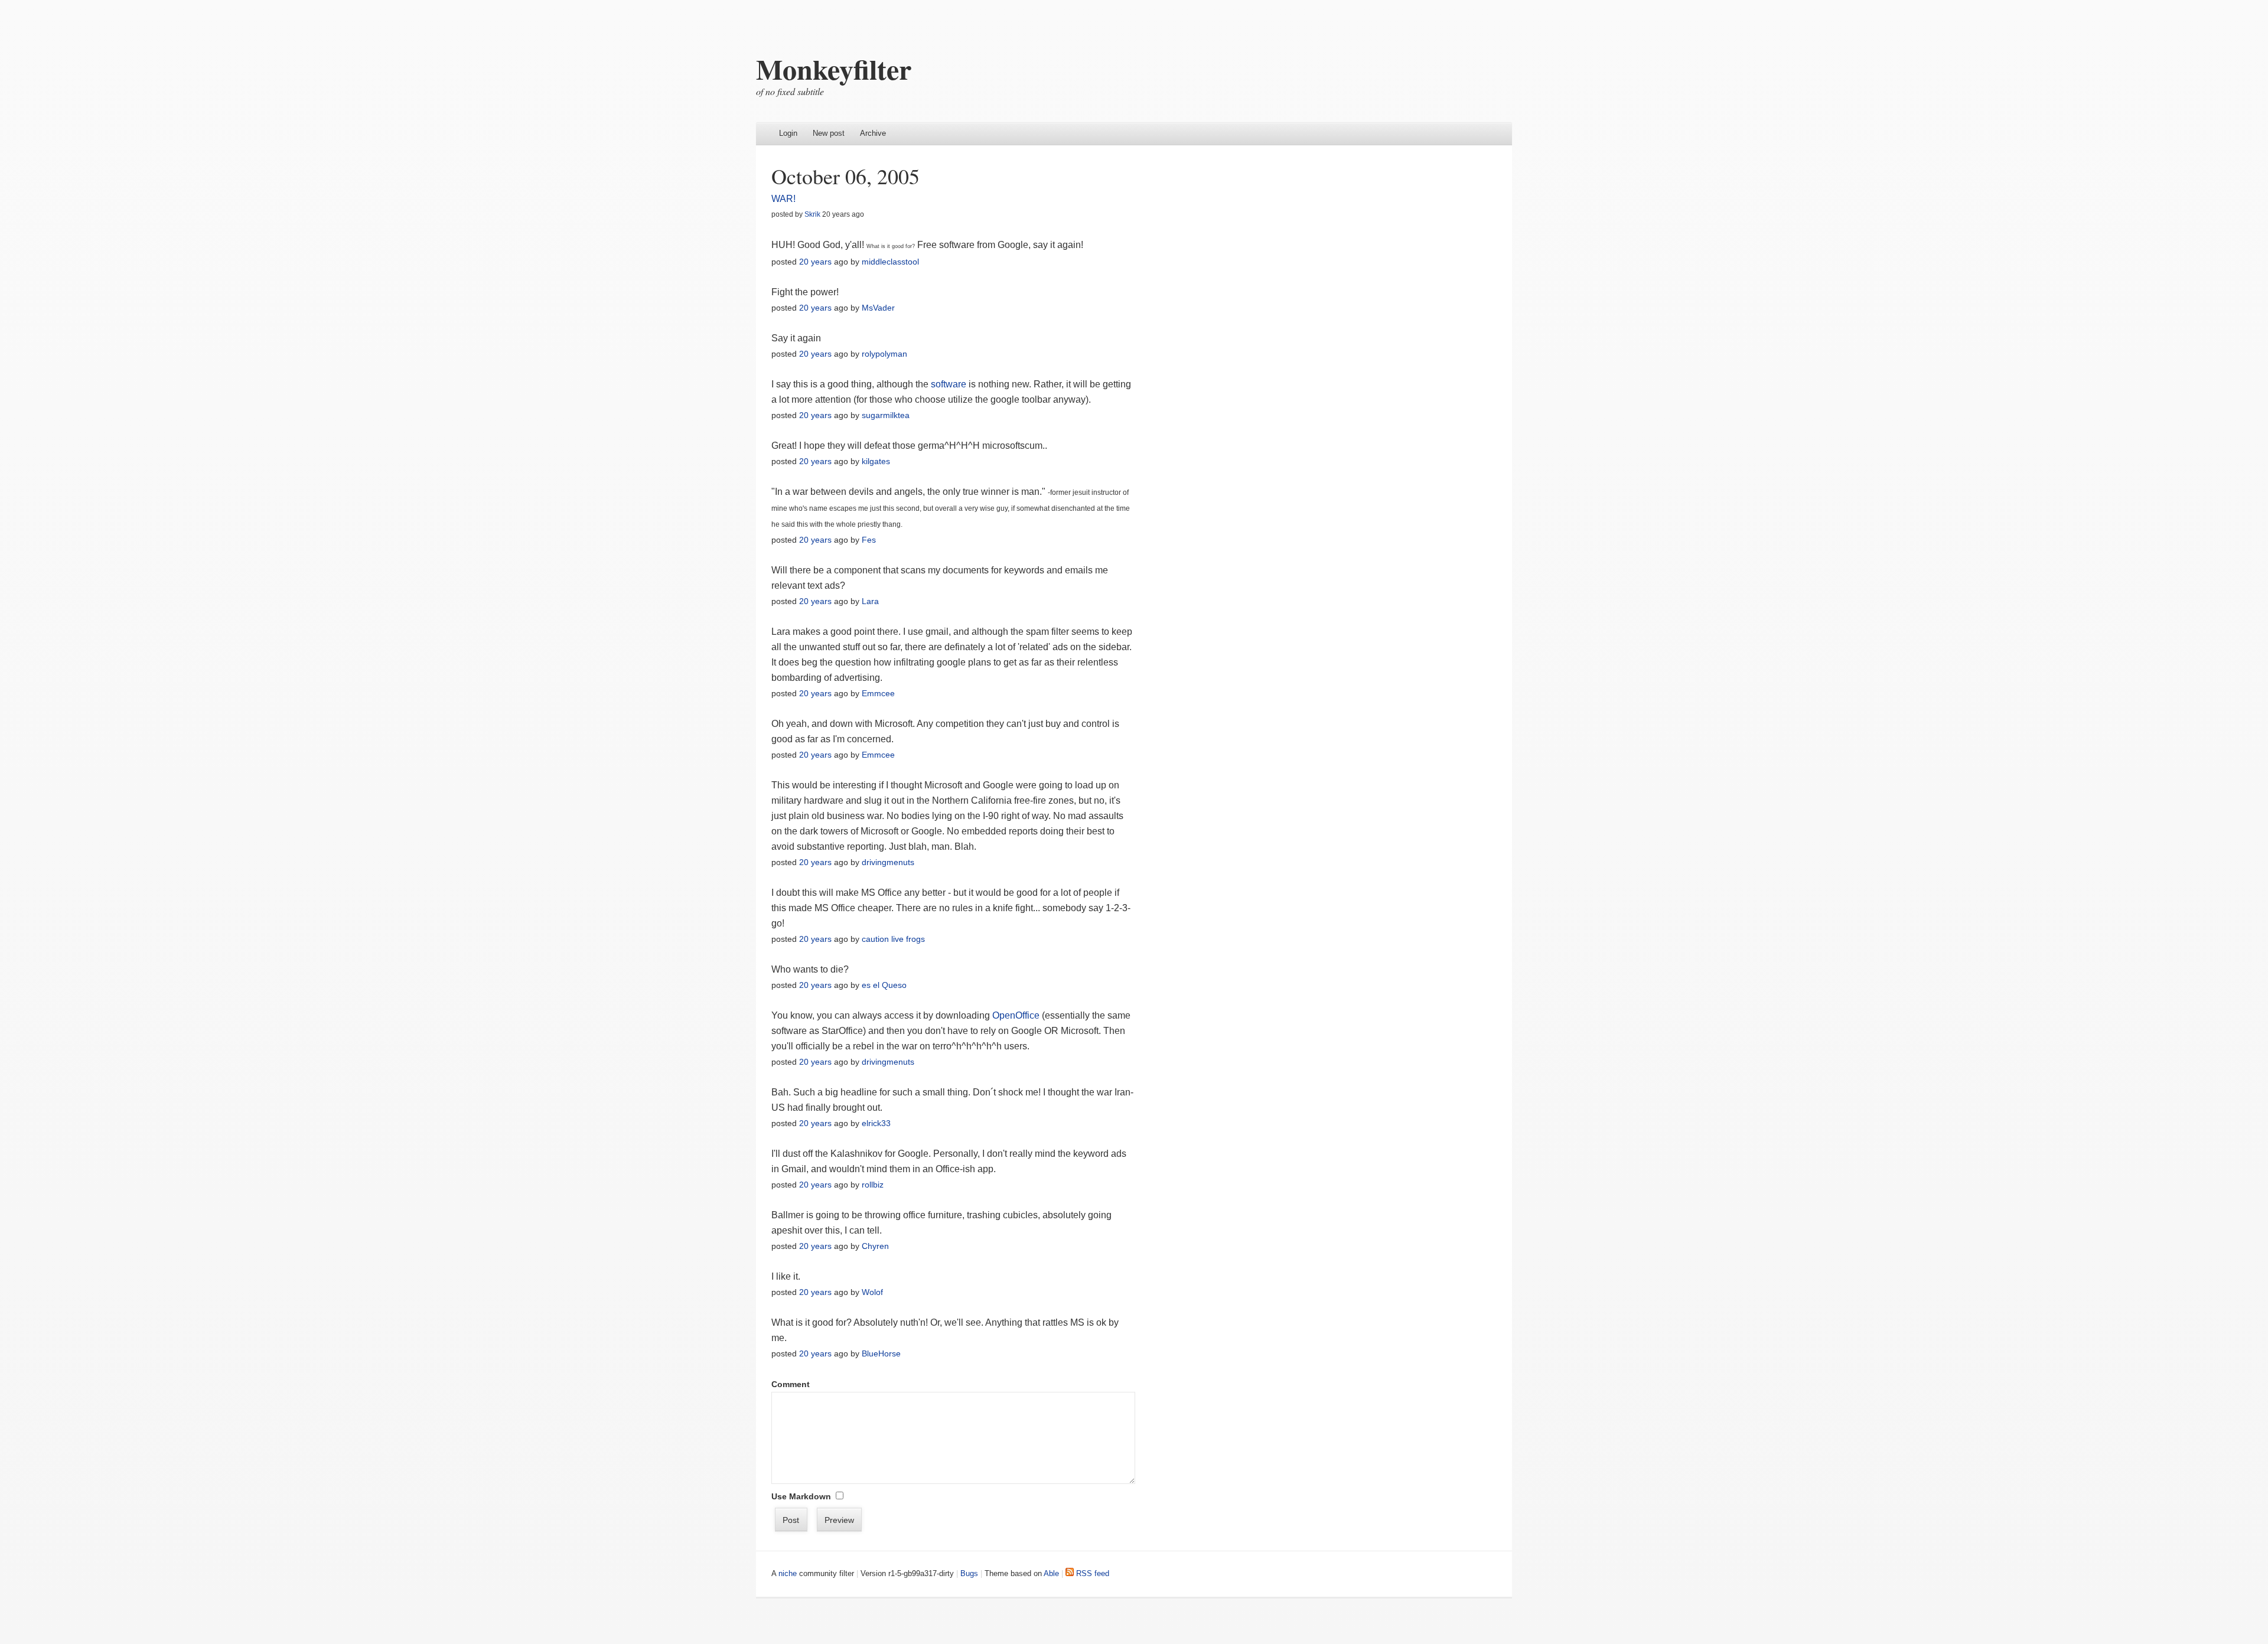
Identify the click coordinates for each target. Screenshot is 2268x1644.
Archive (873, 133)
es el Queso (884, 985)
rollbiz (873, 1185)
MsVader (878, 308)
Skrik (812, 214)
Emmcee (878, 693)
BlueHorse (881, 1353)
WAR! (783, 199)
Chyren (875, 1246)
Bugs (969, 1573)
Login (788, 133)
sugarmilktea (886, 415)
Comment (791, 1384)
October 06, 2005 (845, 176)
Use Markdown (801, 1496)
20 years (815, 262)
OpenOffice (1016, 1015)
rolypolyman (884, 354)
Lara (870, 601)
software (949, 384)
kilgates (876, 461)
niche (788, 1573)
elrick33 (876, 1123)
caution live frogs (893, 939)
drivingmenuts (888, 862)
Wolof (872, 1292)
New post (829, 133)
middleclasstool (890, 262)
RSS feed (1091, 1573)
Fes (869, 540)
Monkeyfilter (834, 68)
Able (1051, 1573)
